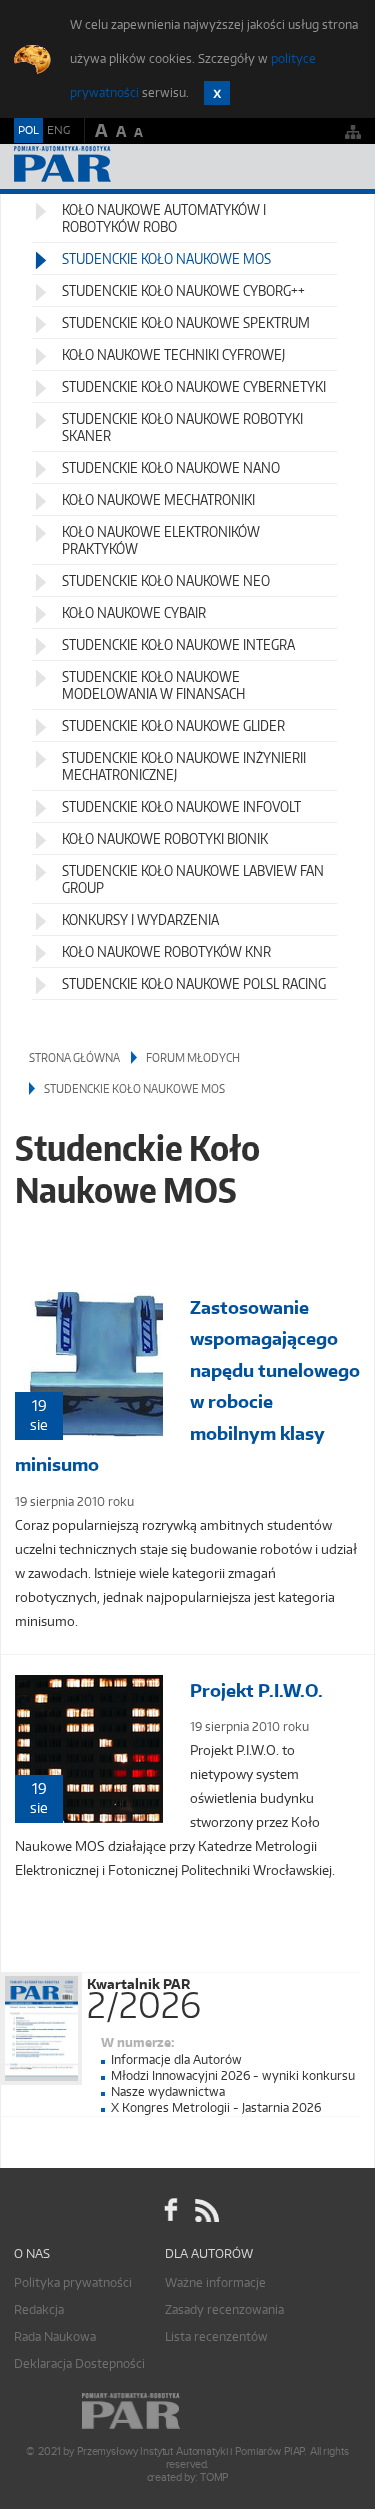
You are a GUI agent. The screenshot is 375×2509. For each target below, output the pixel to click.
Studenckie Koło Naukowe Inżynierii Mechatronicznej (184, 766)
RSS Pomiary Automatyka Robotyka (205, 2211)
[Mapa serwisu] (353, 131)
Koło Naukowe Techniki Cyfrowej (173, 354)
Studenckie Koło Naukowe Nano (171, 467)
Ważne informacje (215, 2282)
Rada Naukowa (55, 2336)
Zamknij (217, 93)
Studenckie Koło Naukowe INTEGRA (178, 644)
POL (28, 130)
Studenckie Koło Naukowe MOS (166, 258)
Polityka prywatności (73, 2282)
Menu (340, 166)
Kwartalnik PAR (144, 1995)
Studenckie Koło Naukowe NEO (166, 580)
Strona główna (74, 1057)
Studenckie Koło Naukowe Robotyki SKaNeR (182, 427)
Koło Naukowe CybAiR (134, 612)
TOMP (214, 2477)
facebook (171, 2211)
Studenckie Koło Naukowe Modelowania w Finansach (153, 685)
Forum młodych (193, 1057)
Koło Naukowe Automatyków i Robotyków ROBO (164, 218)
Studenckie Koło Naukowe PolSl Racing (194, 983)
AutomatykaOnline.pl (122, 166)
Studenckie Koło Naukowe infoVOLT (181, 806)
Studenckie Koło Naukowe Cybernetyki (194, 386)
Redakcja (39, 2309)
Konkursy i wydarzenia (140, 919)
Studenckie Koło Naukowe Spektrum (186, 322)
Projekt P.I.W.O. (256, 1690)
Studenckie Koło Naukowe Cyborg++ (183, 290)
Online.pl (188, 2411)
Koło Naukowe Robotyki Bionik (165, 838)
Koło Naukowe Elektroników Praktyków (161, 540)
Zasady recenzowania (224, 2309)
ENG (58, 130)
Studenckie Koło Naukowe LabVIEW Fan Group (193, 879)
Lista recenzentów (216, 2336)
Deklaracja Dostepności (79, 2363)
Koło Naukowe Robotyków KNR (166, 951)
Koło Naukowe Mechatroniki (158, 499)
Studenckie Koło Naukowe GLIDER (173, 725)
